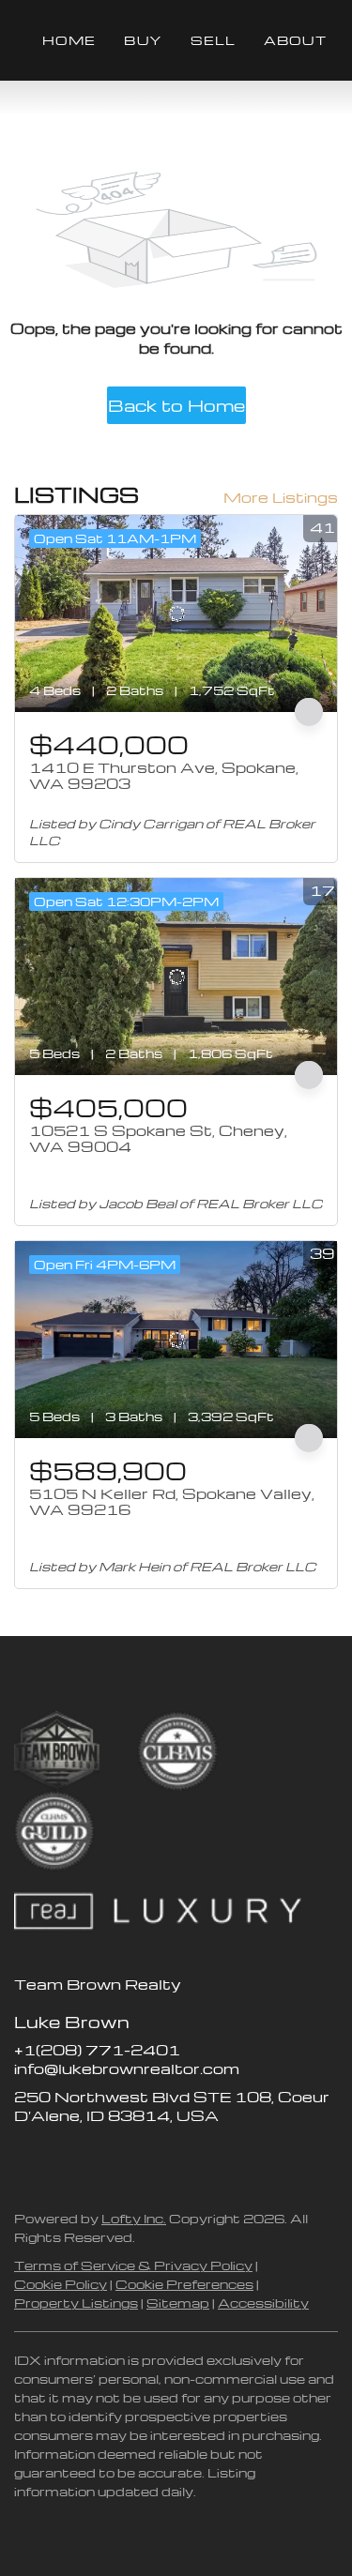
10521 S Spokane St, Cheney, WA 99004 (158, 1139)
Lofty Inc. (134, 2218)
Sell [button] (213, 40)
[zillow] (66, 2158)
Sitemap (178, 2303)
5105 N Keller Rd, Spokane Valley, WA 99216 (172, 1502)
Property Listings (76, 2303)
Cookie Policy (61, 2284)
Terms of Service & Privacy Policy (133, 2265)
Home (69, 40)
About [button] (295, 40)
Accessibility (263, 2303)
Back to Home (176, 405)
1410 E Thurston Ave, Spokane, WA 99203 (164, 776)
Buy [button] (143, 40)
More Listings (281, 497)
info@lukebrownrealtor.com (127, 2068)
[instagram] (103, 2158)
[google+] (178, 2158)
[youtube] (141, 2158)
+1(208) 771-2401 (97, 2050)
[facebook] (28, 2158)
